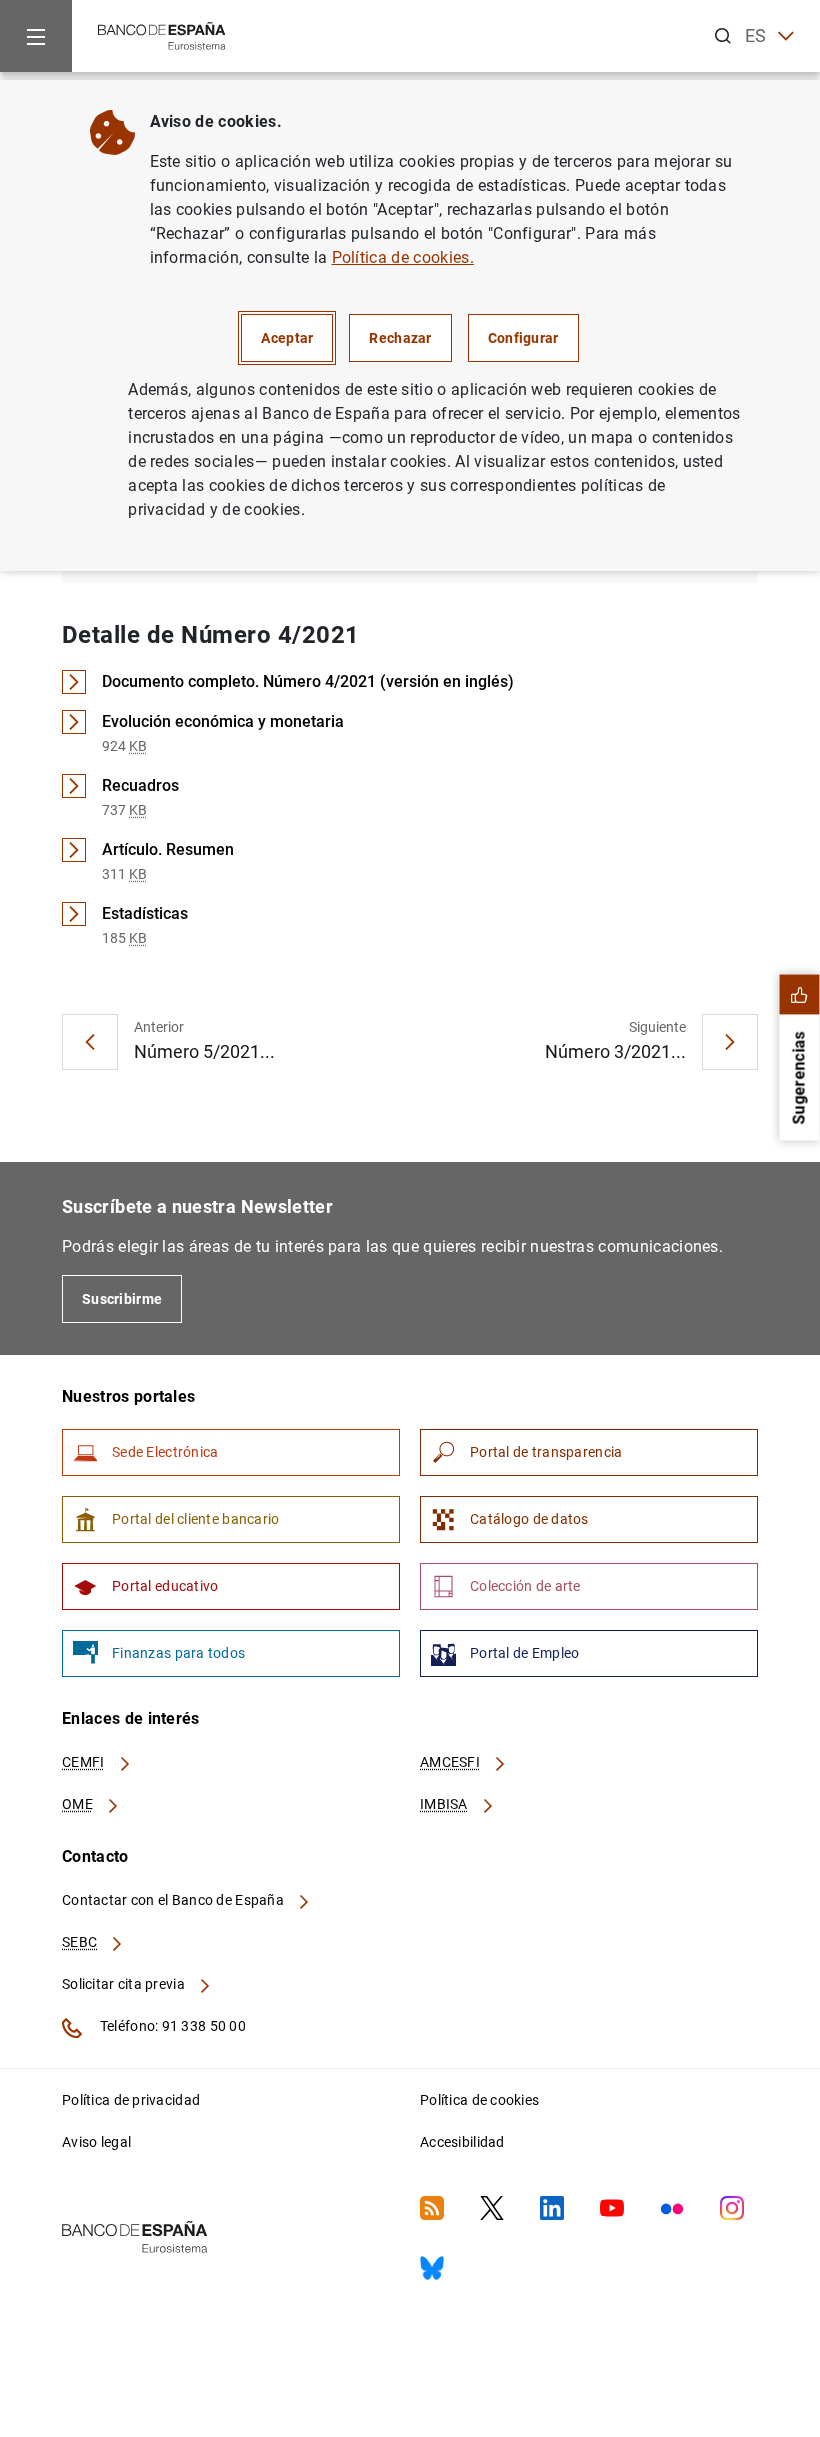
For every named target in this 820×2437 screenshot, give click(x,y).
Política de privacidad (131, 2100)
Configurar (523, 338)
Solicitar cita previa (125, 1984)
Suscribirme (122, 1299)
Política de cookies (479, 2100)
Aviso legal (96, 2142)
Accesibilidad (462, 2142)
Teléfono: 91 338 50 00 (171, 2026)
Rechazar (400, 338)
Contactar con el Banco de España (174, 1900)
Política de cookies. (403, 257)
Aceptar (287, 338)
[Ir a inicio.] (162, 34)
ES (756, 35)
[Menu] (36, 36)
